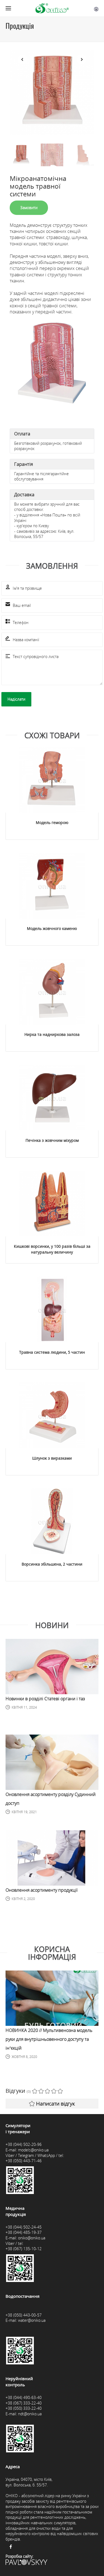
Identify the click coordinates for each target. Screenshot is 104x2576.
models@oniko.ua (33, 2150)
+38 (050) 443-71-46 (24, 2161)
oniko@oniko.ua (32, 2238)
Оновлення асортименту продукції (42, 1890)
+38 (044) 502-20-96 (24, 2144)
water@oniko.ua (32, 2320)
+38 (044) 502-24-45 (24, 2227)
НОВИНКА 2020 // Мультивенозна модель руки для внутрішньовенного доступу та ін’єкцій (49, 2039)
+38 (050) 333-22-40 (24, 2408)
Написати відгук (55, 2104)
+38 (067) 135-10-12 (24, 2249)
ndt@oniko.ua (30, 2414)
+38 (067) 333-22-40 (24, 2403)
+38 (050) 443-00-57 (24, 2315)
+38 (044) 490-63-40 (24, 2397)
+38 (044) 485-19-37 (24, 2232)
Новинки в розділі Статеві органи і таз (45, 1699)
